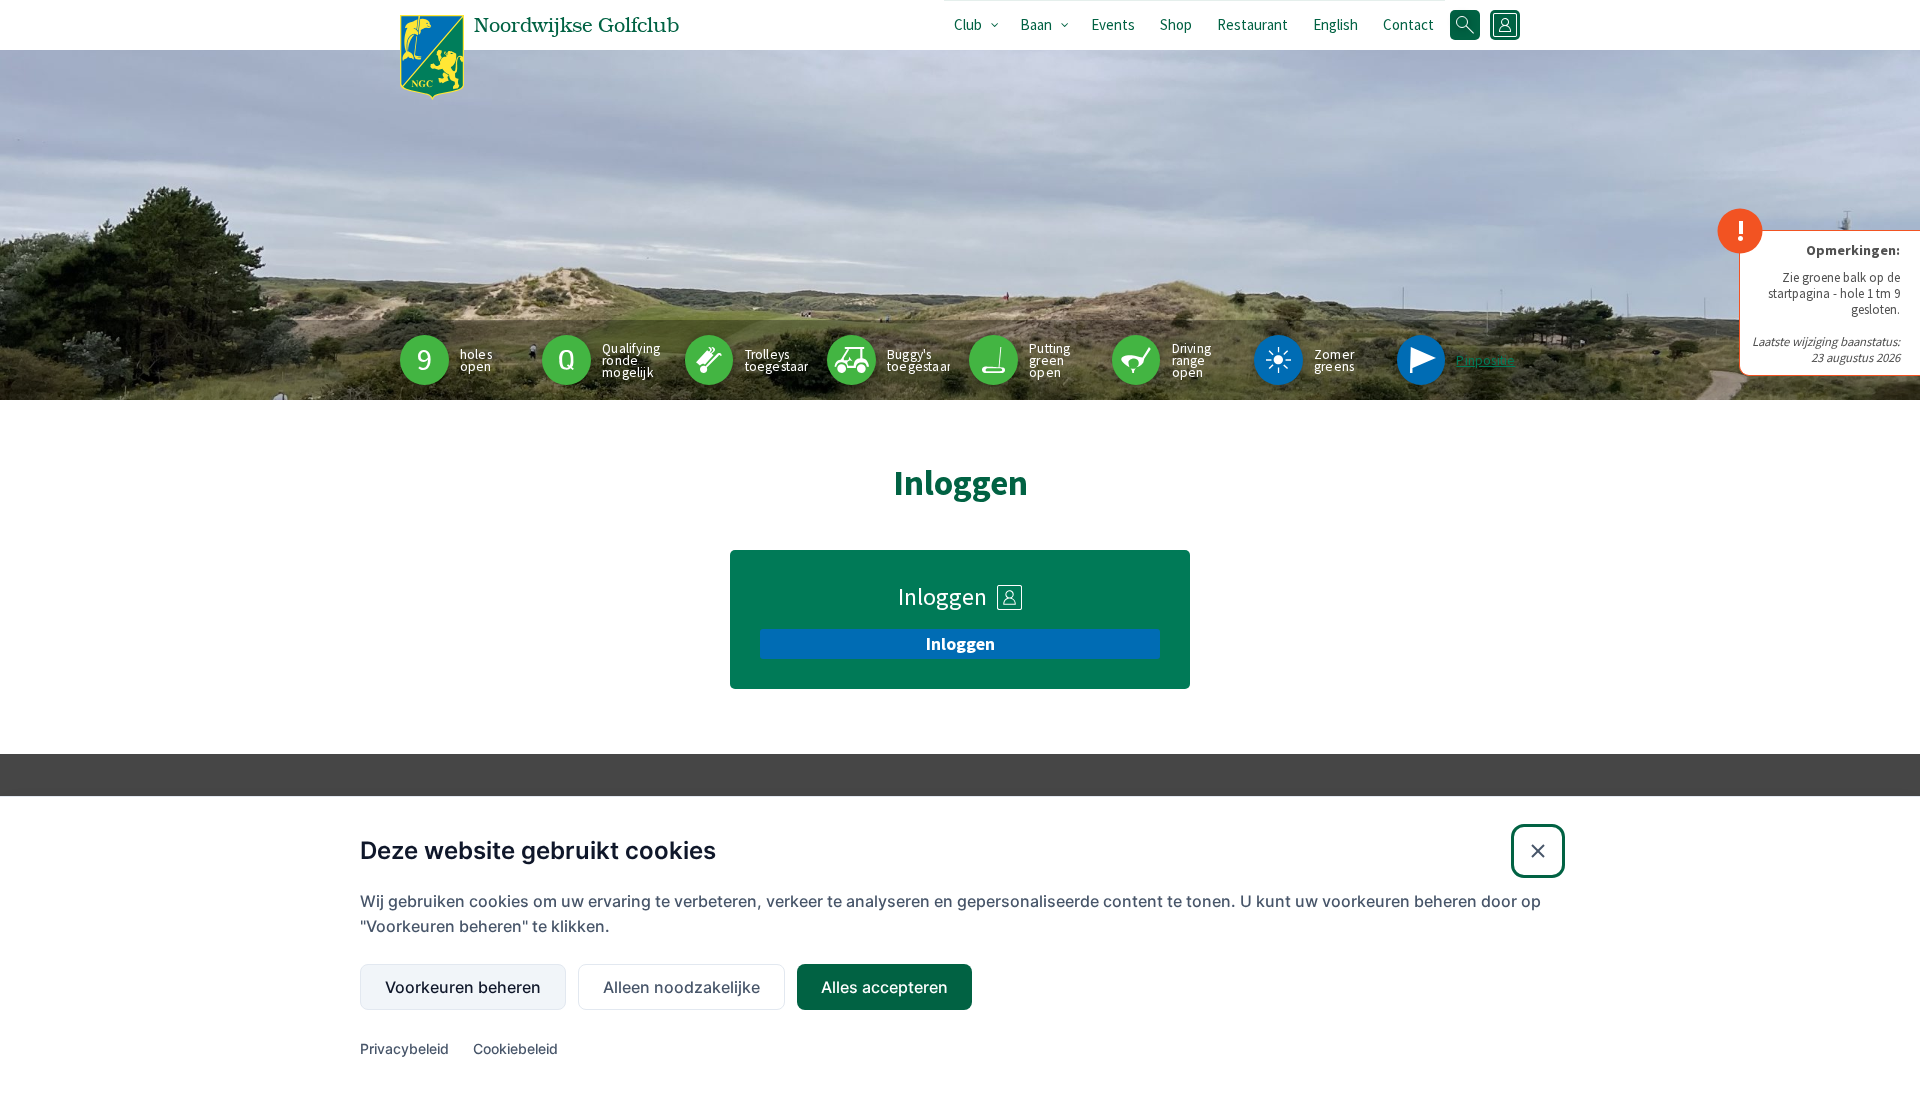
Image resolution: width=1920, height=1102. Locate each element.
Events (1113, 24)
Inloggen (960, 644)
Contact (1408, 24)
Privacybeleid (404, 1048)
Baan (1036, 24)
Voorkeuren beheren (463, 987)
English (1335, 24)
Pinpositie (1485, 360)
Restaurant (1252, 24)
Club (968, 24)
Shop (1176, 24)
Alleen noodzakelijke (681, 987)
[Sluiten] (1538, 851)
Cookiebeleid (515, 1048)
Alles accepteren (884, 987)
